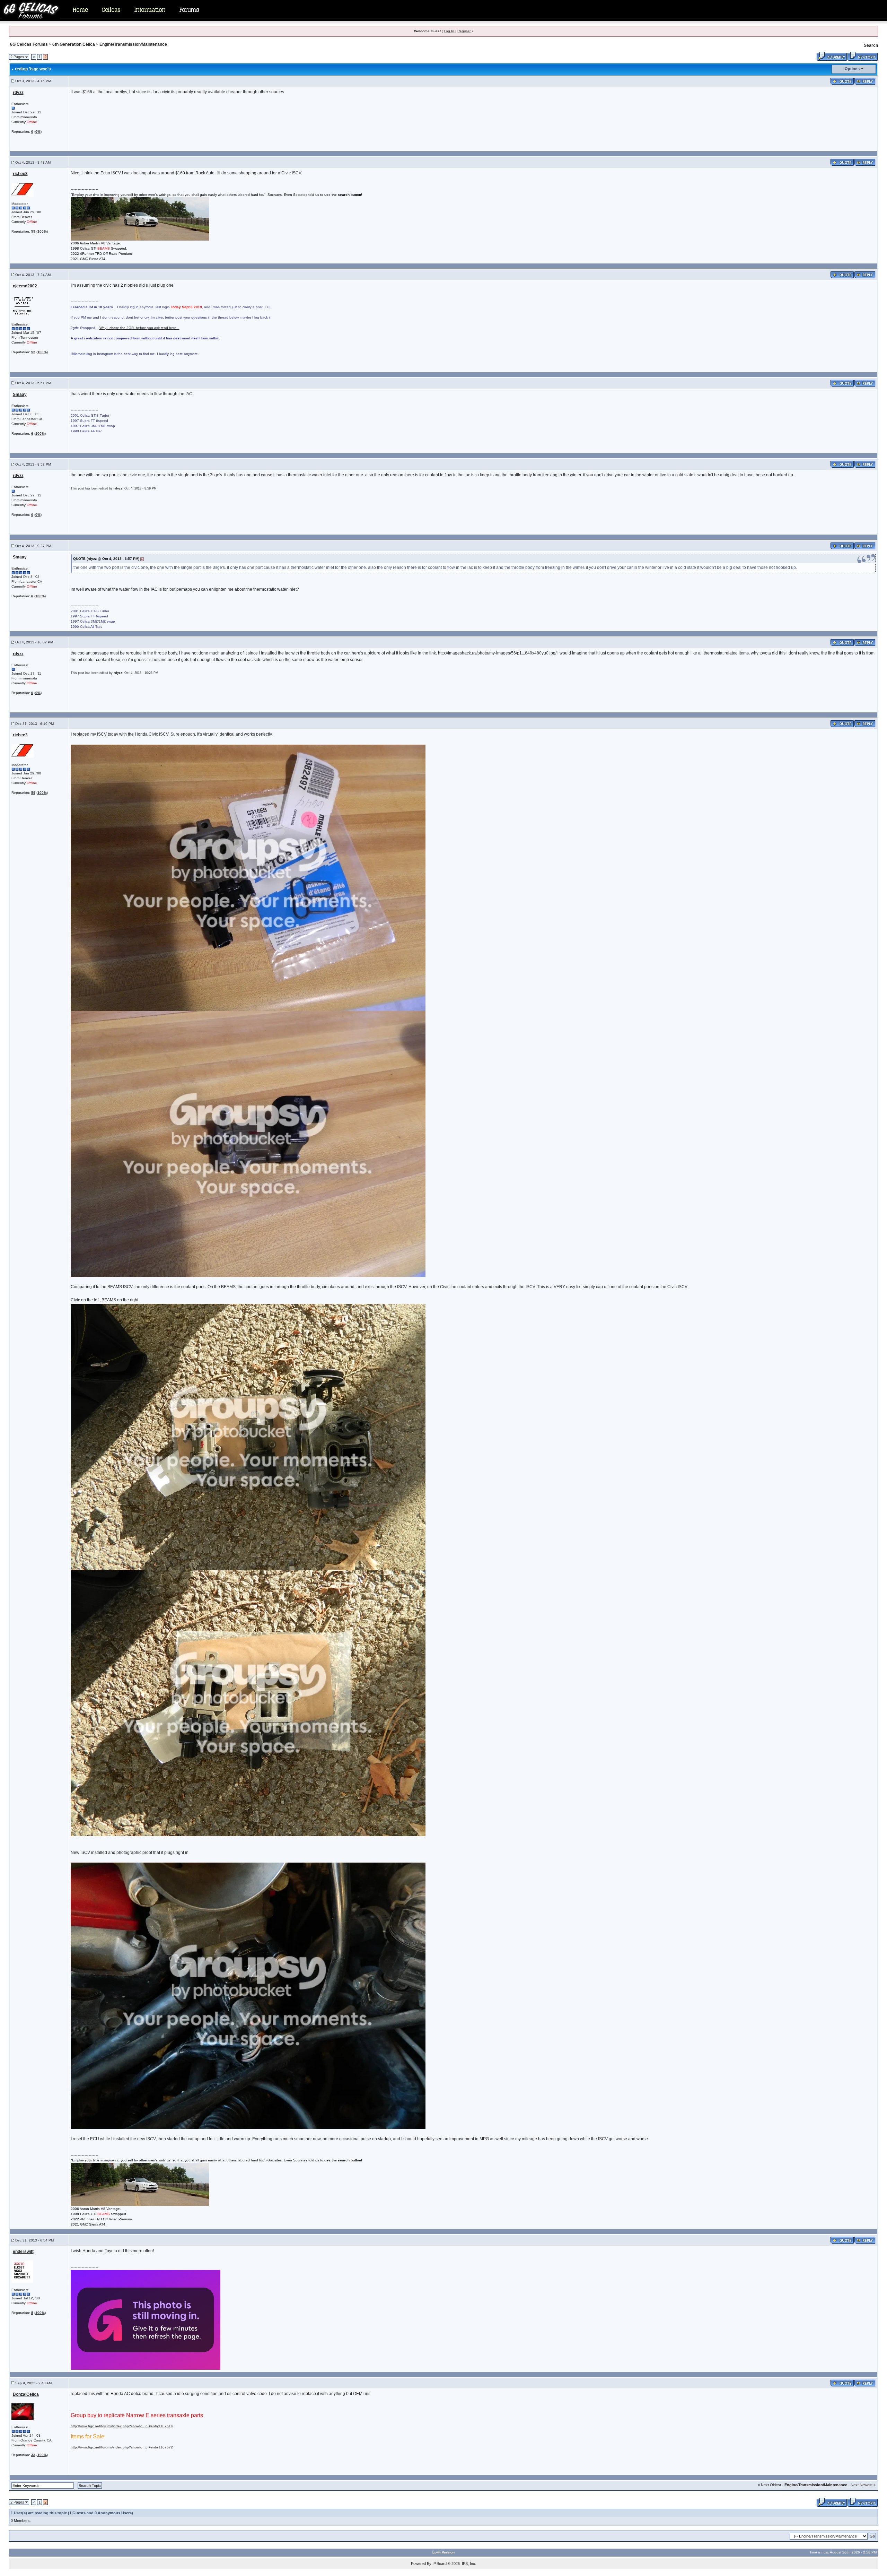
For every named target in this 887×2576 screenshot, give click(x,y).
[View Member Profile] (23, 189)
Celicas (111, 10)
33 (33, 2455)
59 (33, 231)
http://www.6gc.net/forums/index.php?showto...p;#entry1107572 (122, 2447)
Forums (189, 10)
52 (33, 352)
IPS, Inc (468, 2564)
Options (852, 69)
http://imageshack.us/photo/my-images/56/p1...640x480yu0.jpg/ (497, 653)
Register (464, 31)
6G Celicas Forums (29, 44)
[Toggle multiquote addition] (842, 81)
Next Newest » (863, 2485)
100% (42, 231)
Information (150, 10)
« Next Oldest (769, 2485)
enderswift (23, 2252)
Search (871, 45)
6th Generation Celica (74, 44)
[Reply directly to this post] (865, 81)
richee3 (20, 174)
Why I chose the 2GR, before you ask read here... (139, 328)
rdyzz (18, 93)
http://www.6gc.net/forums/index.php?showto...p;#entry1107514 (122, 2426)
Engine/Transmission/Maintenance (133, 44)
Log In (449, 31)
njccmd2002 (25, 286)
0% (38, 132)
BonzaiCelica (26, 2394)
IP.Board (440, 2564)
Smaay (20, 394)
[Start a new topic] (863, 56)
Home (80, 10)
